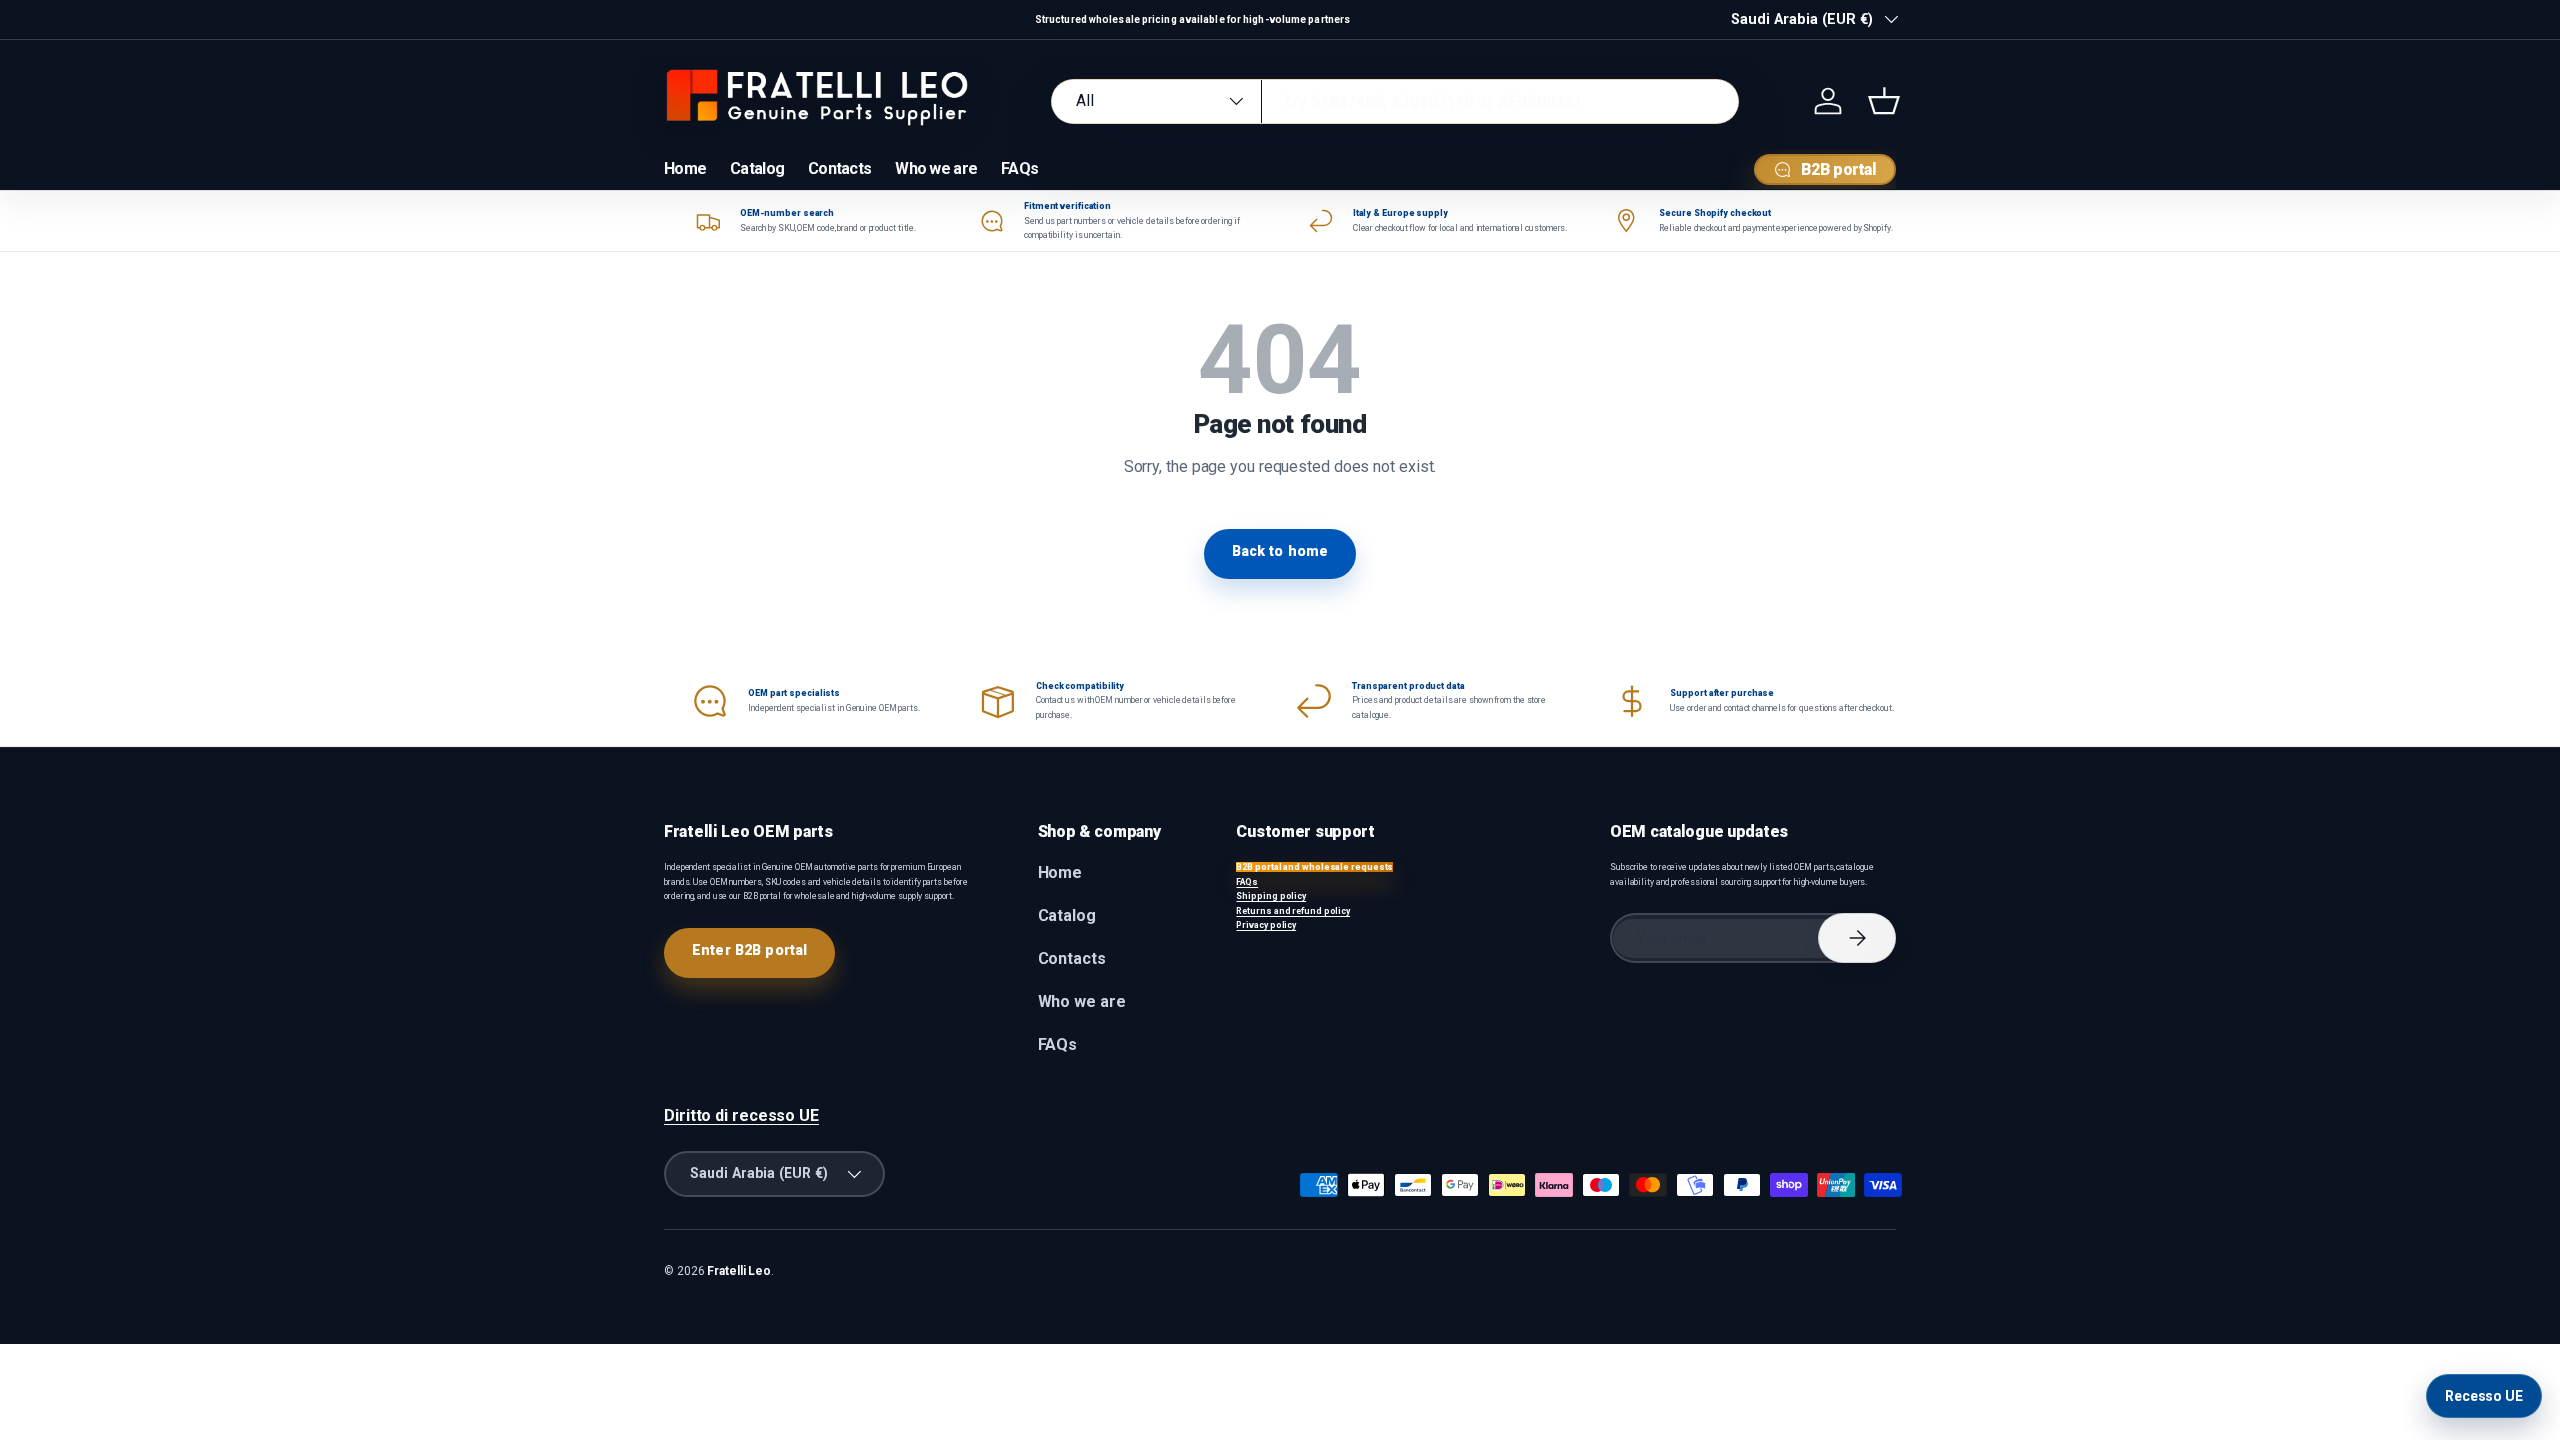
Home (685, 168)
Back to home (1280, 551)
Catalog (757, 168)
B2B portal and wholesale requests (1314, 867)
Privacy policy (1266, 925)
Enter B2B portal (749, 950)
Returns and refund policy (1293, 911)
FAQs (1019, 168)
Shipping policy (1271, 896)
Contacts (839, 168)
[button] (1884, 101)
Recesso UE (2484, 1396)
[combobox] (1395, 101)
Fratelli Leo (739, 1271)
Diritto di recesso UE (741, 1115)
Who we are (936, 168)
